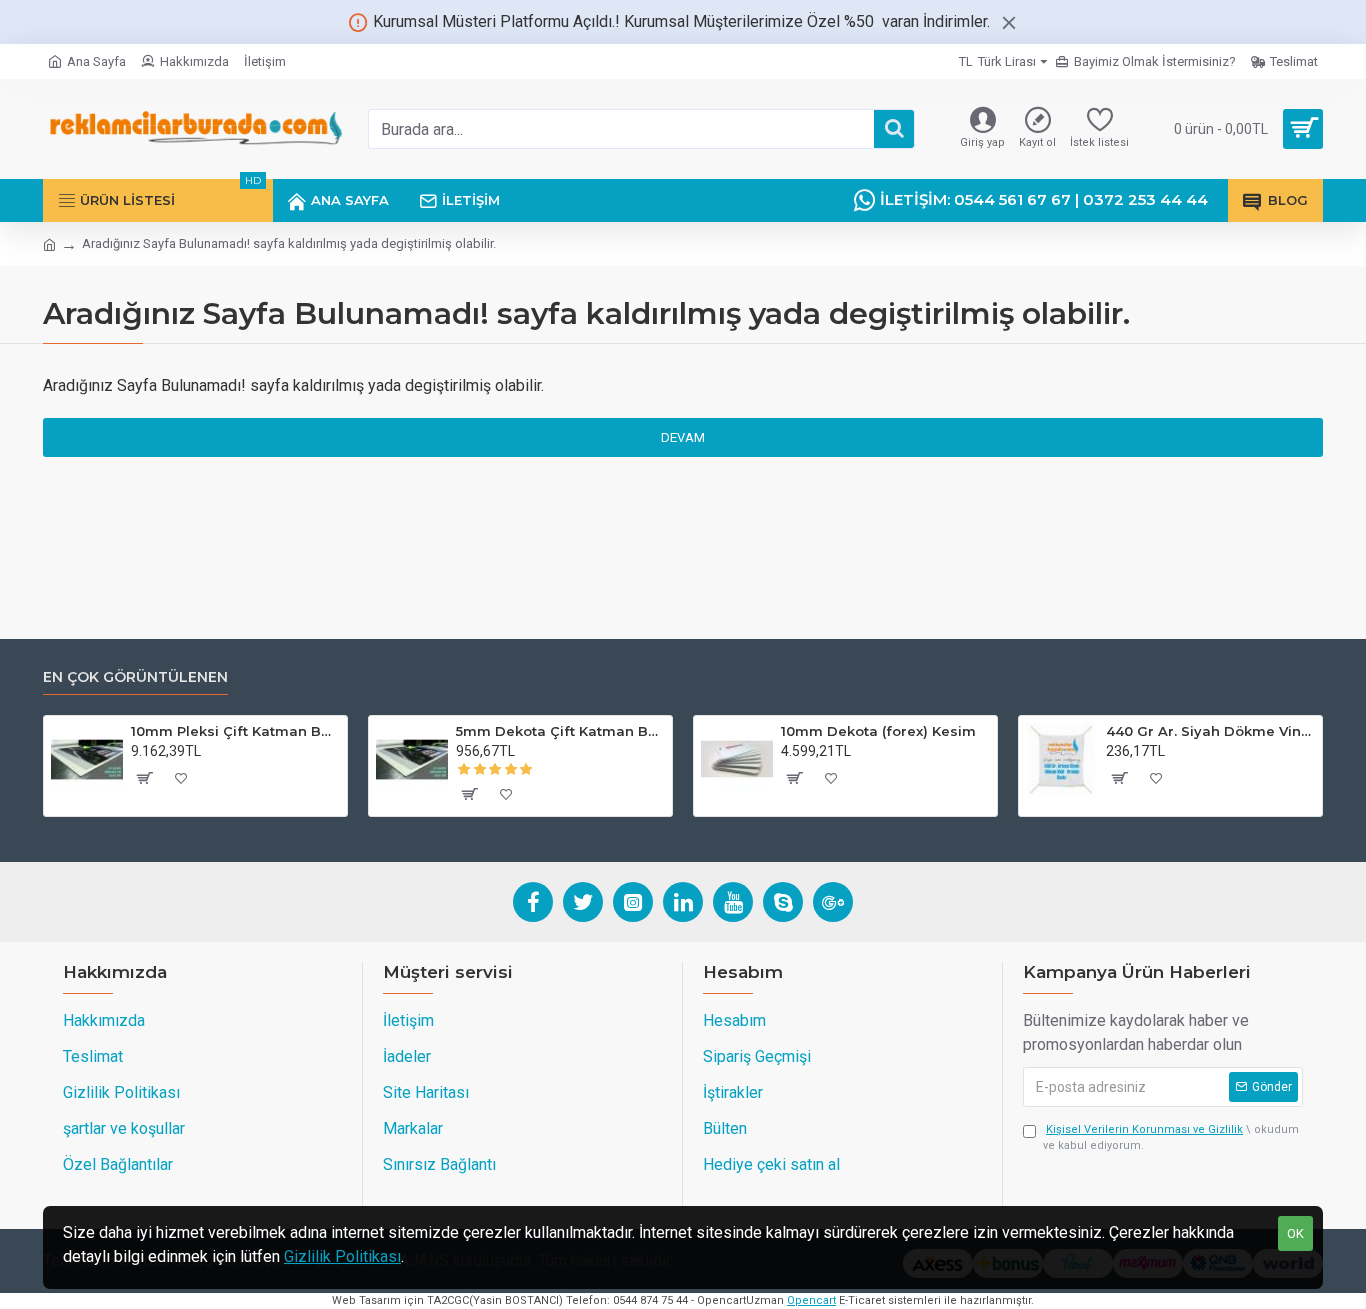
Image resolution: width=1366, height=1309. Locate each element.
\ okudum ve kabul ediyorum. (1171, 1138)
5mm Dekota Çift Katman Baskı (560, 731)
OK (1295, 1233)
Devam (683, 437)
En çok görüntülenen (135, 677)
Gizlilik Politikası (342, 1256)
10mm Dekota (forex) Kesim (878, 731)
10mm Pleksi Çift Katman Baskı (235, 731)
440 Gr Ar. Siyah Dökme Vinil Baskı (1210, 731)
